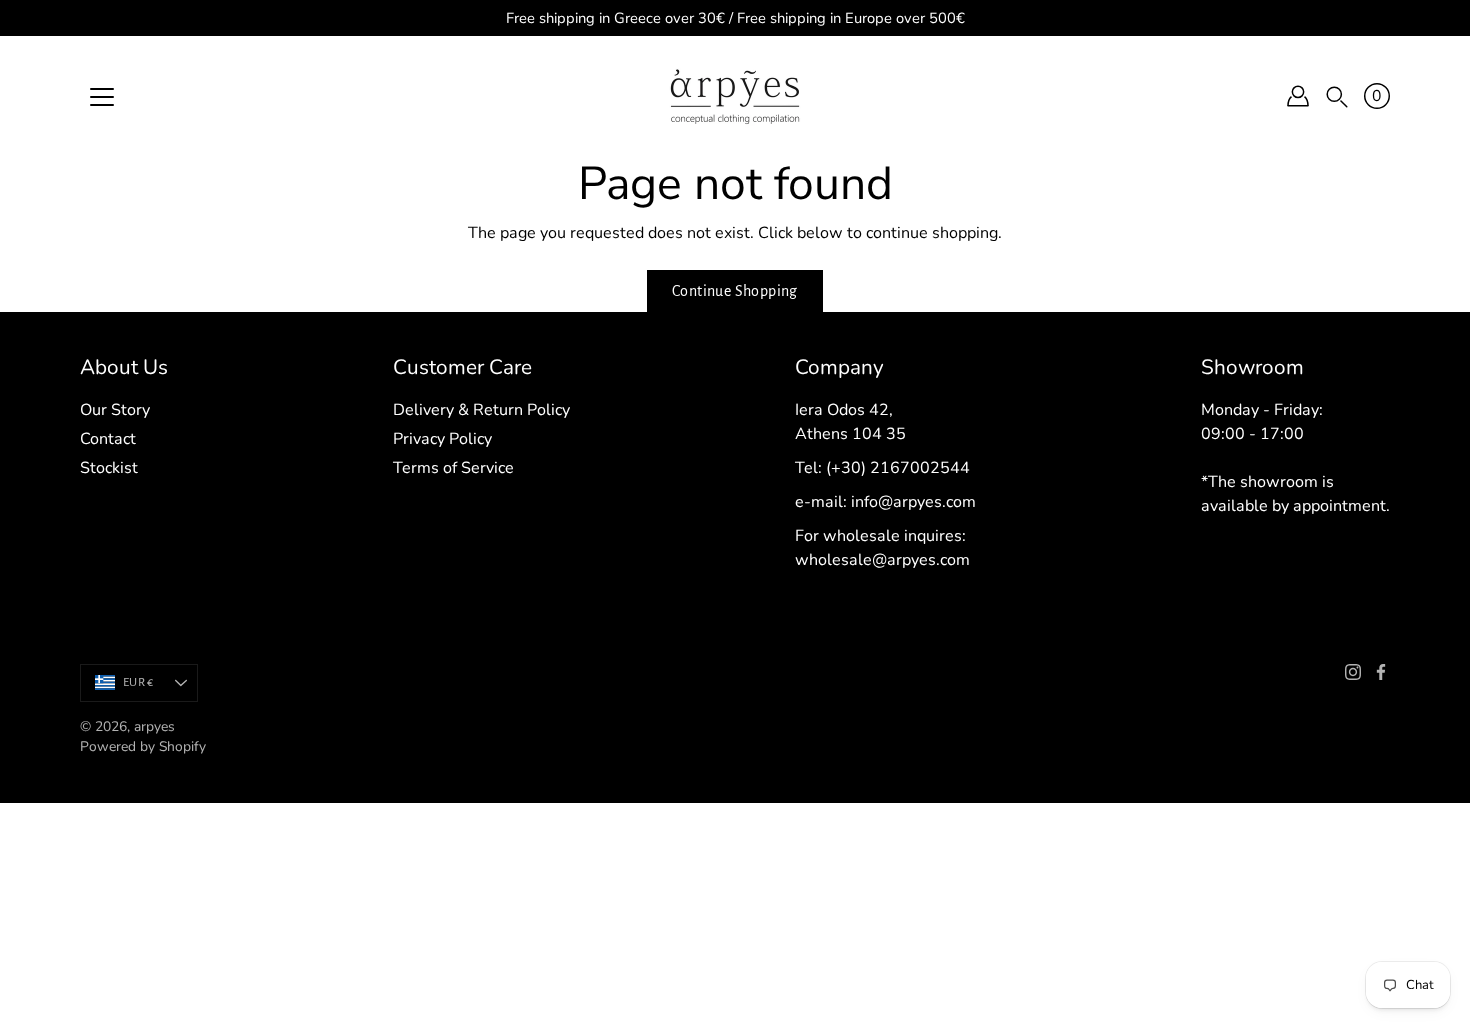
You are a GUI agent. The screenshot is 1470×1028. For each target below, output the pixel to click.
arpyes (154, 726)
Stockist (109, 468)
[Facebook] (1381, 672)
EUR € (138, 682)
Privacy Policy (442, 439)
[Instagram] (1353, 672)
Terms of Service (453, 468)
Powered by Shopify (143, 746)
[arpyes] (735, 96)
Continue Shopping (735, 291)
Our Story (115, 410)
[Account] (1298, 96)
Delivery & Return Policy (481, 410)
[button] (1337, 96)
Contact (108, 439)
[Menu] (102, 97)
